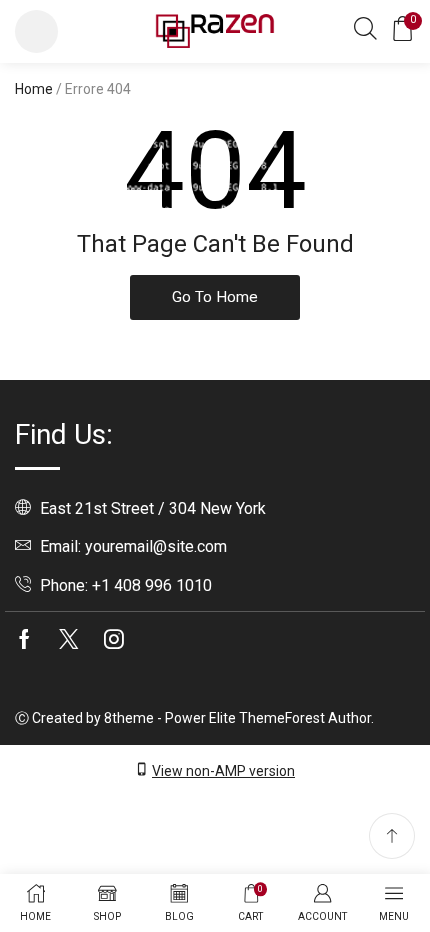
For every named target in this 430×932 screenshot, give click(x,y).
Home (34, 89)
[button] (36, 31)
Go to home (215, 297)
